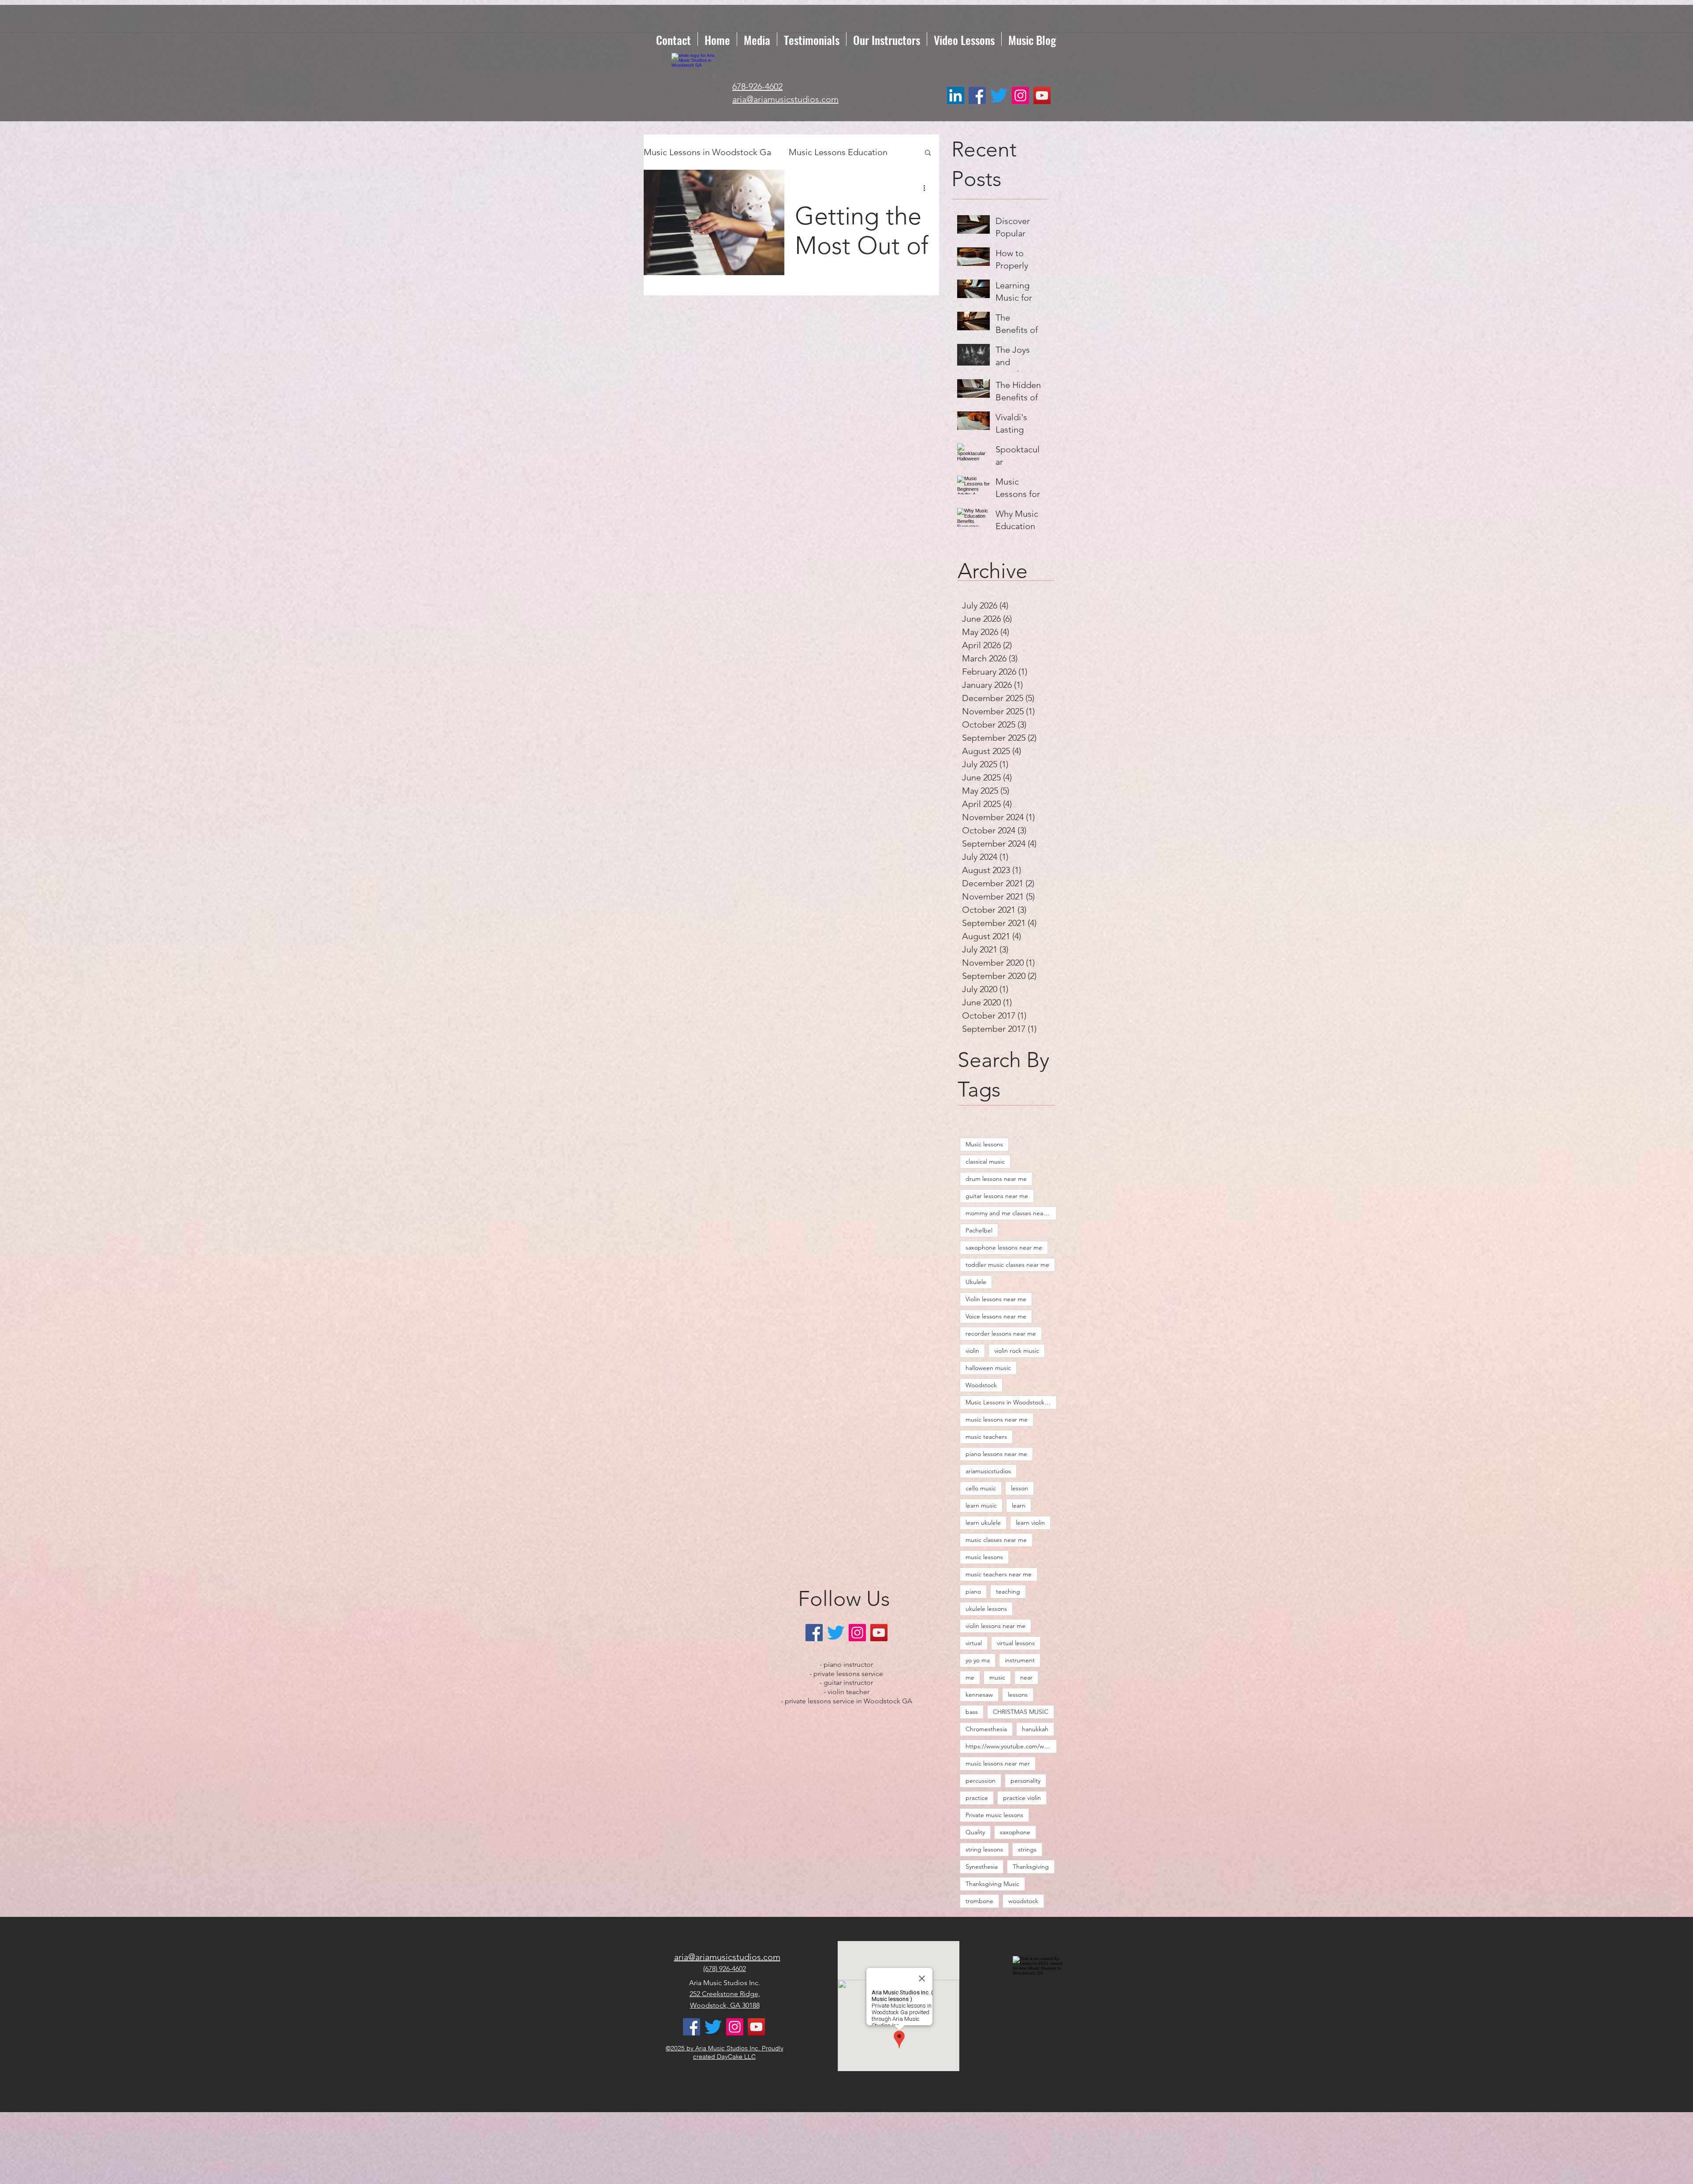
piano (973, 1591)
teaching (1008, 1591)
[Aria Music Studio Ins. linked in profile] (956, 95)
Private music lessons (994, 1815)
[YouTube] (1042, 95)
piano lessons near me (996, 1454)
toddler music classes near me (1007, 1265)
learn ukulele (983, 1523)
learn (1019, 1505)
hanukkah (1035, 1729)
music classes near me (996, 1540)
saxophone (1015, 1832)
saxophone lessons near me (1004, 1247)
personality (1025, 1781)
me (970, 1677)
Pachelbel (979, 1230)
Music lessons (984, 1144)
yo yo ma (978, 1660)
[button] (928, 153)
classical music (985, 1161)
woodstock (1023, 1901)
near (1026, 1677)
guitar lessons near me (997, 1196)
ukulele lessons (986, 1609)
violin (972, 1351)
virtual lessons (1016, 1643)
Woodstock (981, 1385)
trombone (979, 1901)
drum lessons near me (996, 1179)
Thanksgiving (1031, 1867)
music (997, 1677)
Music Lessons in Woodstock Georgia (1011, 1402)
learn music (981, 1505)
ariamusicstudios (988, 1471)
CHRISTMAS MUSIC (1021, 1712)
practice (977, 1798)
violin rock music (1017, 1351)
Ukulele (976, 1282)
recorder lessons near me (1001, 1333)
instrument (1020, 1660)
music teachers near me (999, 1574)
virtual (974, 1643)
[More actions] (927, 188)
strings (1027, 1849)
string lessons (984, 1849)
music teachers (986, 1437)
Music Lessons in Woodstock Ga (707, 152)
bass (972, 1712)
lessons (1018, 1695)
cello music (981, 1488)
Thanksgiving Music (992, 1884)
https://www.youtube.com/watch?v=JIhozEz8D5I (1011, 1746)
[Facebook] (977, 95)
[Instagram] (1020, 95)
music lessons (984, 1557)
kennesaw (979, 1695)
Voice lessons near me (996, 1316)
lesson (1020, 1488)
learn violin (1030, 1523)
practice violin (1022, 1798)
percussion (981, 1781)
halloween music (988, 1368)
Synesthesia (982, 1867)
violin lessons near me (996, 1626)
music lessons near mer (998, 1763)
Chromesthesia (986, 1729)
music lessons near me (997, 1419)
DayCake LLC (736, 2057)
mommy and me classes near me (1011, 1213)
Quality (975, 1832)
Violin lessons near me (996, 1299)
